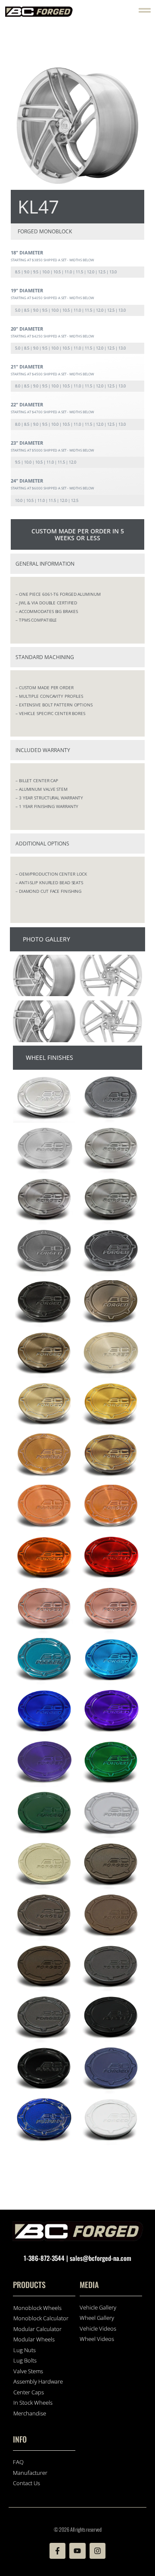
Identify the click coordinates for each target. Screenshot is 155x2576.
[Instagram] (98, 2551)
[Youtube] (77, 2551)
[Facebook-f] (57, 2551)
